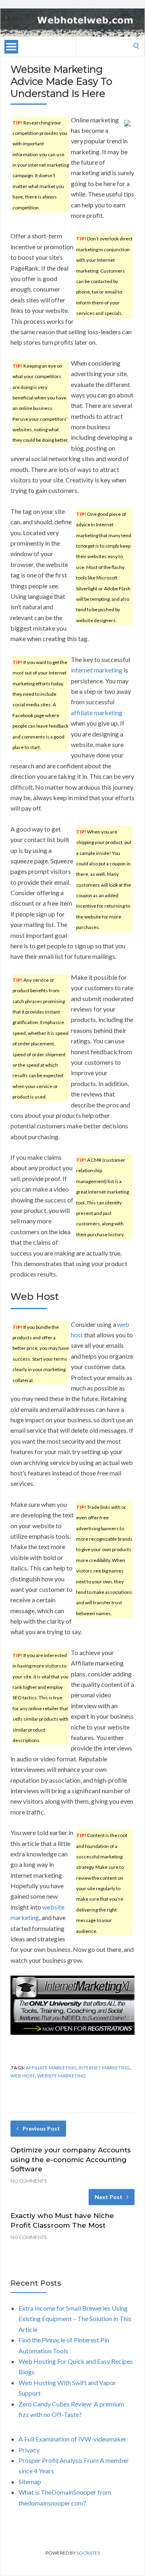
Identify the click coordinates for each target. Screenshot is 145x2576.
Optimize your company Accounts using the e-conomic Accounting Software (71, 2160)
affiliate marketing (97, 713)
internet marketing (97, 670)
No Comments (29, 2181)
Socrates (88, 2553)
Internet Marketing (104, 2068)
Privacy (29, 2450)
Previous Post (41, 2128)
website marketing (61, 2076)
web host (23, 2076)
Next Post (109, 2197)
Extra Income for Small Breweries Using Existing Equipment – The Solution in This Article (75, 2319)
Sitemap (30, 2482)
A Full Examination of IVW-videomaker (72, 2439)
